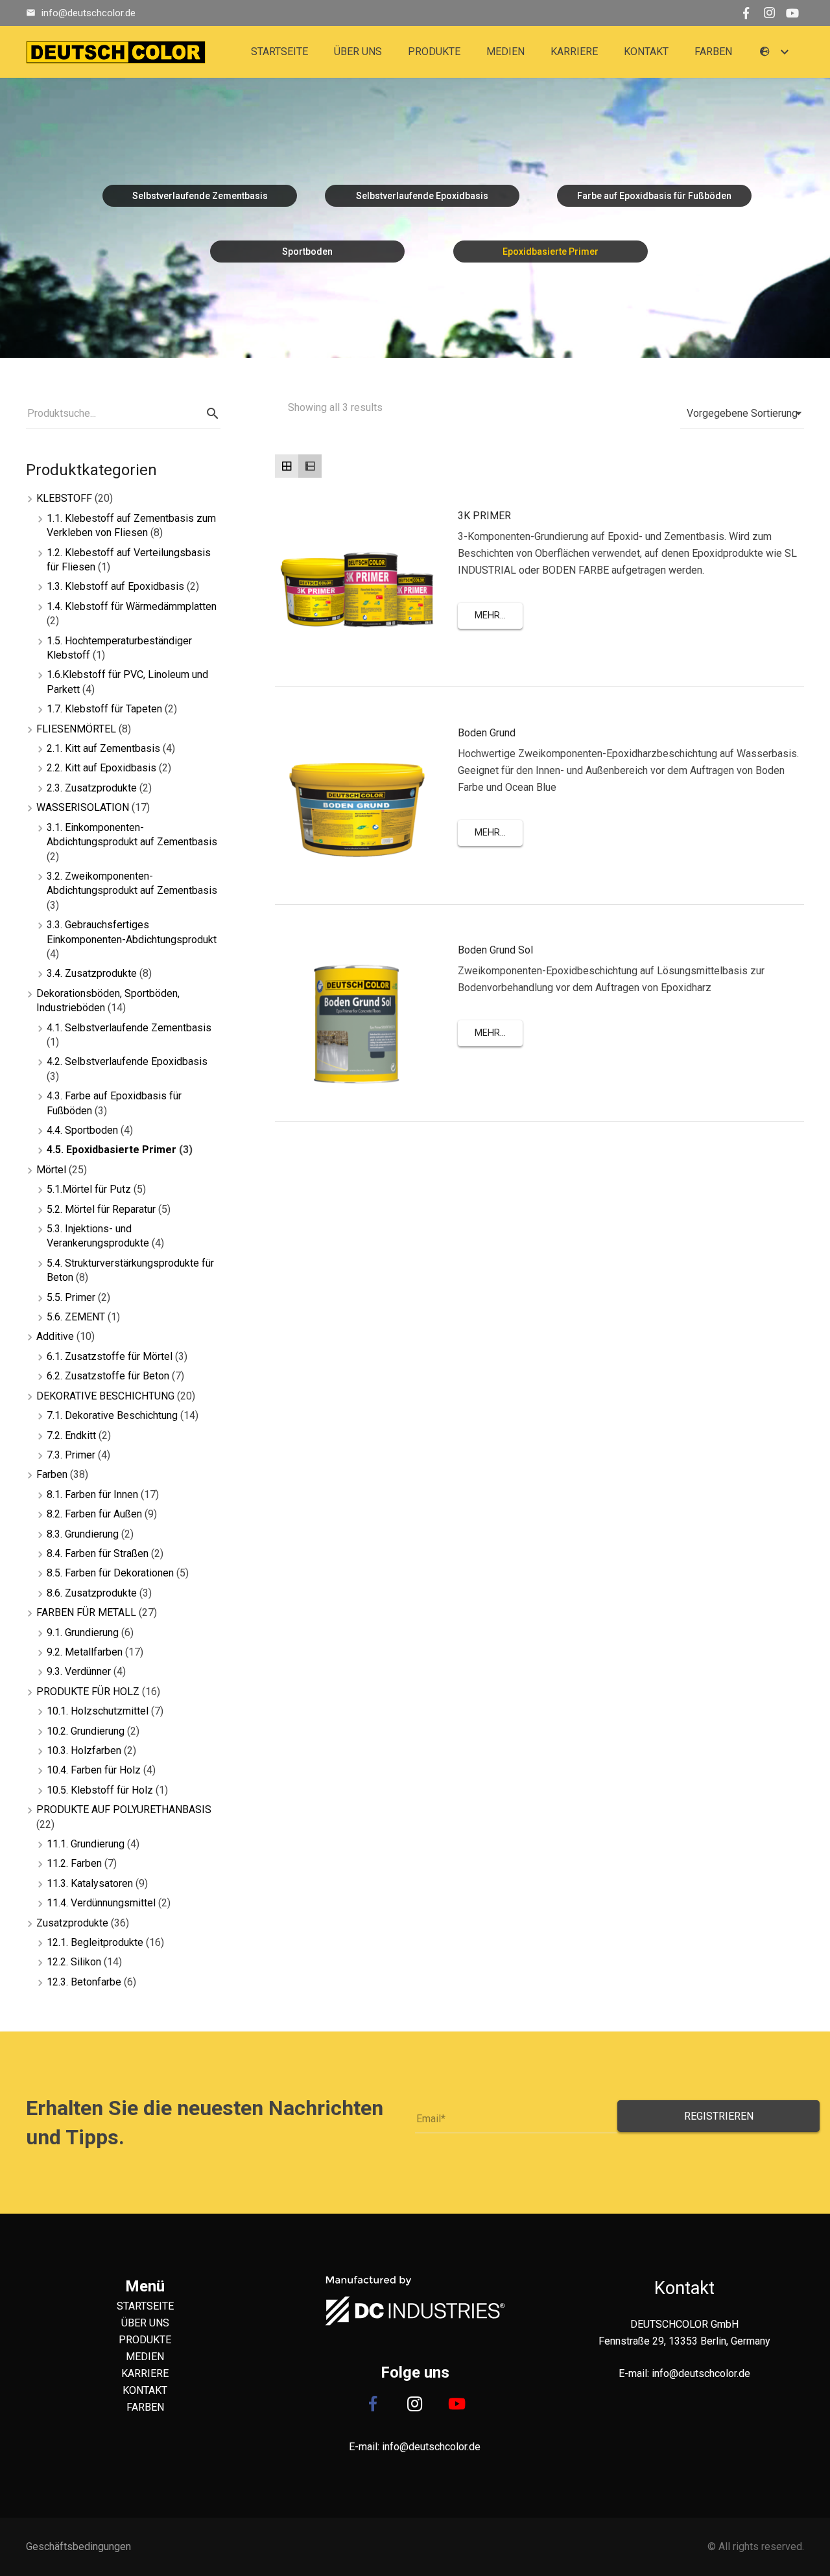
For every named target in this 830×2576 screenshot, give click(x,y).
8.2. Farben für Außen (94, 1514)
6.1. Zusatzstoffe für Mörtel (110, 1356)
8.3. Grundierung (83, 1534)
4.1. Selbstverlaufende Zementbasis (129, 1028)
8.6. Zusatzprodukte (92, 1593)
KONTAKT (145, 2390)
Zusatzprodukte (72, 1923)
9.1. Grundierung (83, 1633)
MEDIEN (145, 2357)
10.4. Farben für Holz (94, 1770)
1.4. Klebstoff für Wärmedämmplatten (132, 606)
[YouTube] (792, 13)
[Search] (213, 414)
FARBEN (145, 2407)
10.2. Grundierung (86, 1731)
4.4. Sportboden (82, 1130)
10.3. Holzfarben (84, 1751)
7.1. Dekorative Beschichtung (112, 1415)
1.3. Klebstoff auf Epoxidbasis (115, 586)
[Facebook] (746, 13)
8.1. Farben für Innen (92, 1494)
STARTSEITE (145, 2306)
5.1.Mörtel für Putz (89, 1189)
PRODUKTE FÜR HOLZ (88, 1692)
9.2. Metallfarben (85, 1652)
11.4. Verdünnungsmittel (101, 1903)
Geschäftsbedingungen (78, 2547)
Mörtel (51, 1170)
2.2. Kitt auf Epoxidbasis (101, 768)
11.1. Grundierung (86, 1844)
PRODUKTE (145, 2340)
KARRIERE (145, 2373)
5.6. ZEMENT (76, 1317)
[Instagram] (769, 13)
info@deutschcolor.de (89, 13)
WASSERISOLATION (83, 807)
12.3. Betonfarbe (84, 1982)
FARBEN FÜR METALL (86, 1612)
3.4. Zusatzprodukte (92, 973)
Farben (52, 1474)
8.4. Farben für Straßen (98, 1553)
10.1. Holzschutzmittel (98, 1711)
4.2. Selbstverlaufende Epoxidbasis (127, 1061)
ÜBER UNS (145, 2323)
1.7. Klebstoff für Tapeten (104, 709)
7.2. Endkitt (71, 1435)
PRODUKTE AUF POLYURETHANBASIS (124, 1809)
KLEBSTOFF (64, 498)
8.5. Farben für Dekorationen (110, 1573)
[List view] (310, 466)
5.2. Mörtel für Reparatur (101, 1209)
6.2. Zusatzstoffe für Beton (108, 1376)
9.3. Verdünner (79, 1671)
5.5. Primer (71, 1297)
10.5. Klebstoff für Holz (100, 1790)
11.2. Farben (74, 1863)
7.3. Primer (71, 1455)
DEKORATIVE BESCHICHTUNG (105, 1396)
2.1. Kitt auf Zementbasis (103, 748)
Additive (55, 1336)
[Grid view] (287, 466)
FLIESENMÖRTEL (76, 729)
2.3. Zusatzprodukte (92, 788)
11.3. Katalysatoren (90, 1883)
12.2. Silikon (74, 1962)
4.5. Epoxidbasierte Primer (112, 1150)
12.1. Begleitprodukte (95, 1942)
